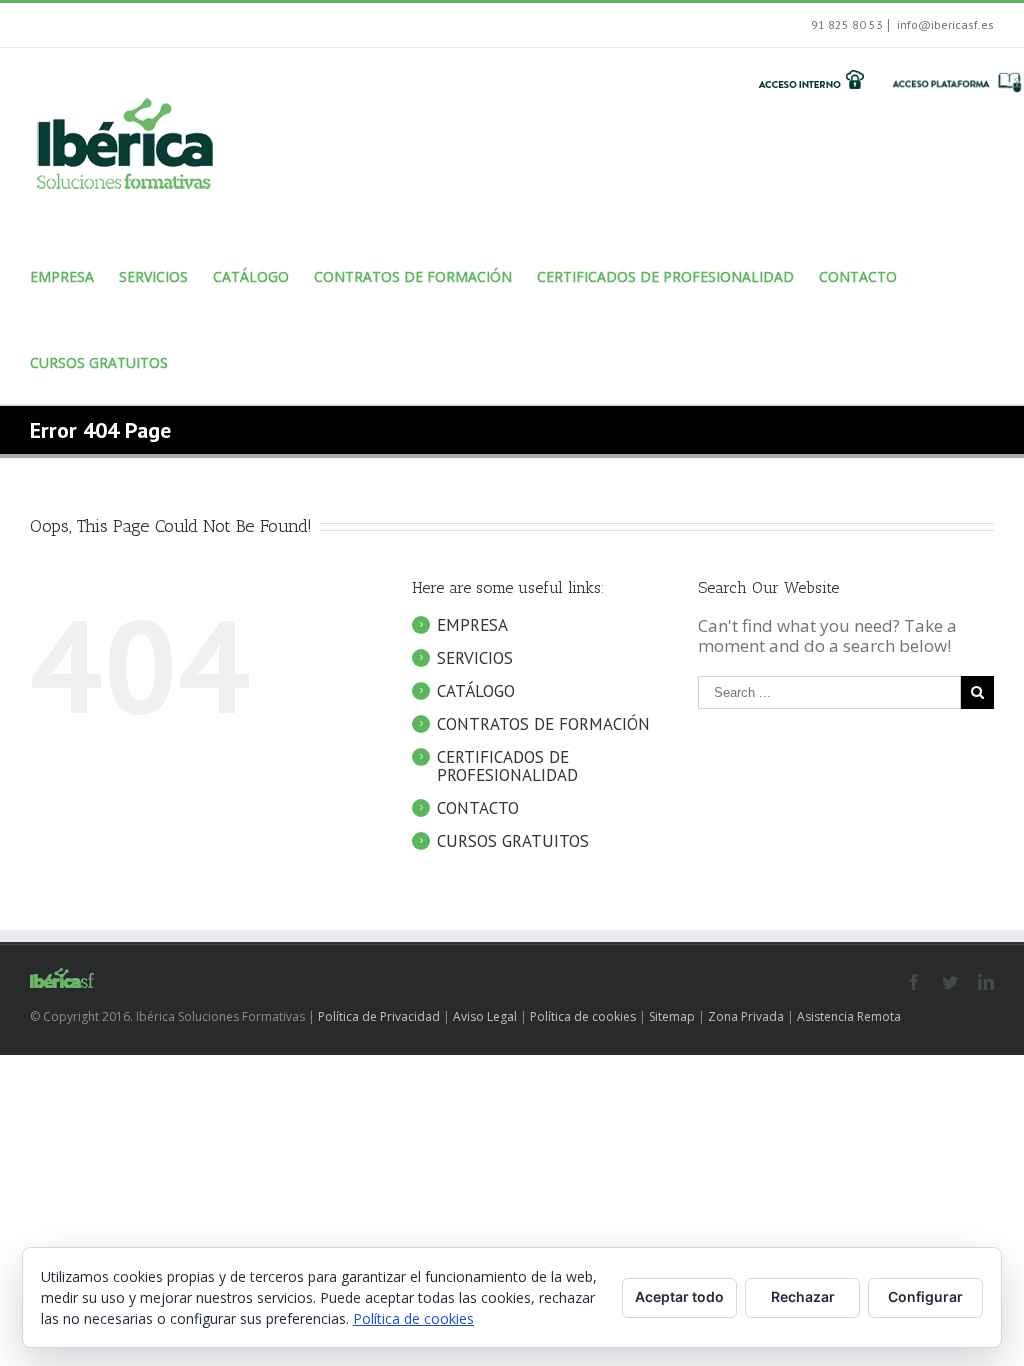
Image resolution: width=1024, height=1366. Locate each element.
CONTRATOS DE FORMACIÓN (543, 724)
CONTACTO (478, 808)
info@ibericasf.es (944, 24)
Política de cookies (583, 1016)
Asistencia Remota (849, 1016)
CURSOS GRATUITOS (513, 841)
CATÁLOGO (476, 691)
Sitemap (672, 1016)
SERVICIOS (475, 658)
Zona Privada (746, 1016)
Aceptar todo (679, 1296)
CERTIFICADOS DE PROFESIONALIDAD (507, 766)
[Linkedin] (986, 982)
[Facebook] (914, 982)
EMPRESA (472, 625)
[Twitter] (950, 982)
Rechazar (803, 1296)
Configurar (925, 1296)
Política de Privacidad (379, 1016)
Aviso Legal (485, 1016)
